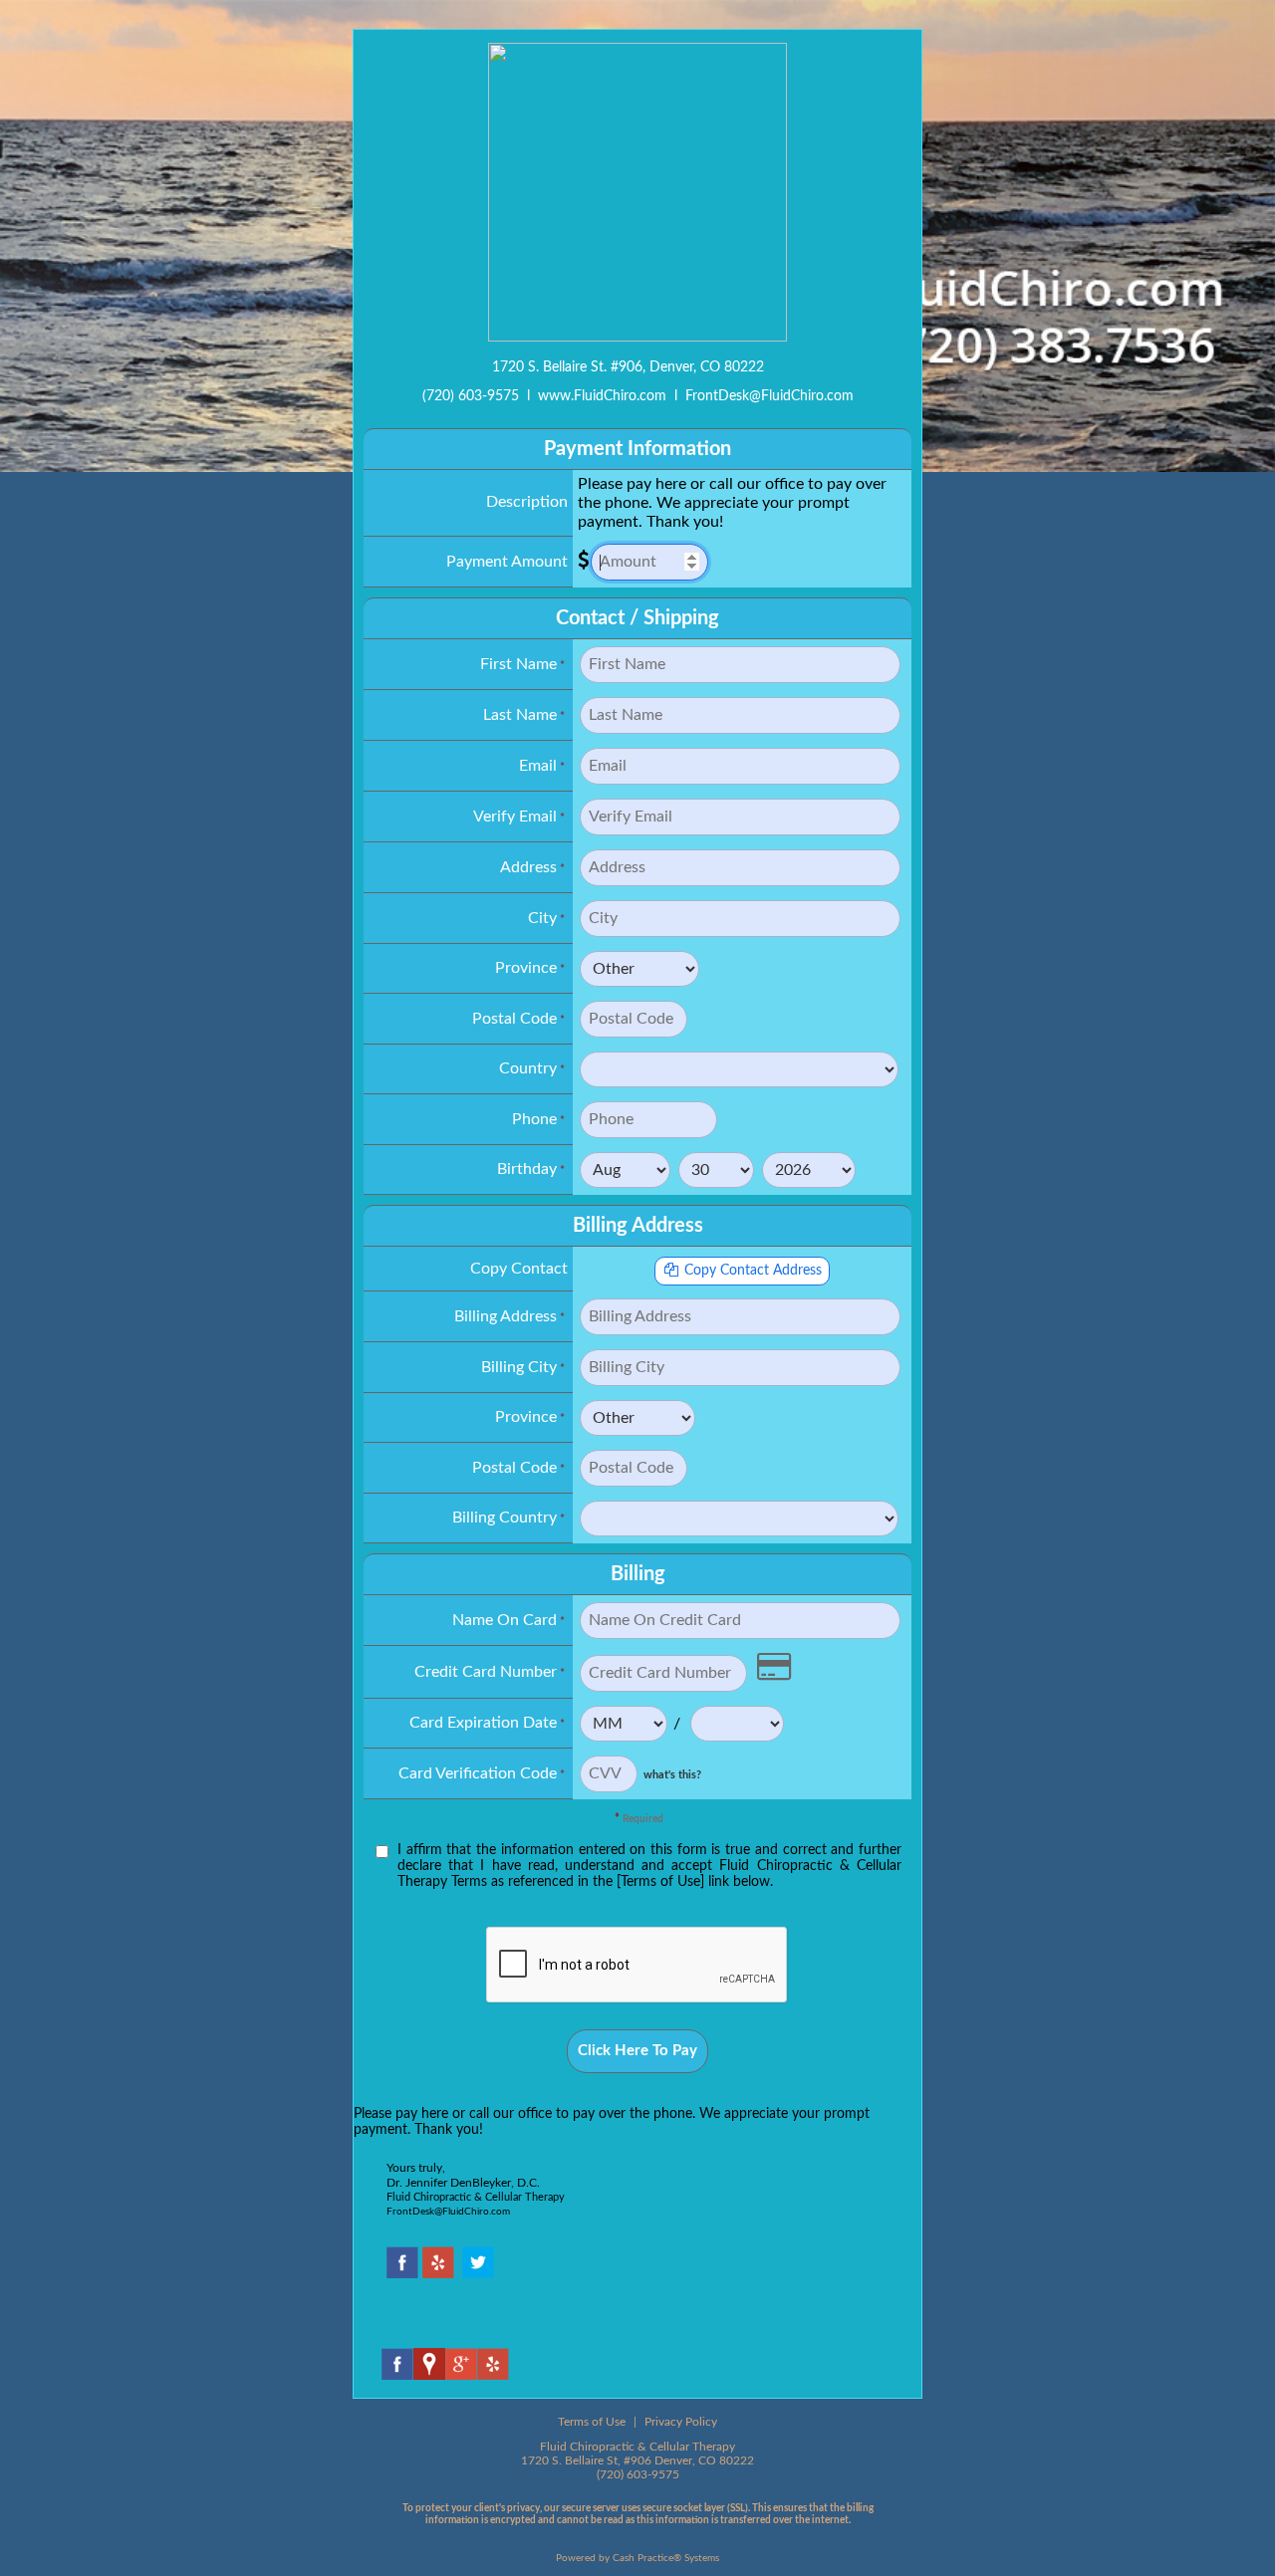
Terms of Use (592, 2422)
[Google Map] (429, 2375)
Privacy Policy (681, 2422)
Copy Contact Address (751, 1271)
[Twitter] (478, 2273)
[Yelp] (438, 2273)
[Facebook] (402, 2273)
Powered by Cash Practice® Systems (637, 2558)
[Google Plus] (461, 2375)
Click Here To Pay (637, 2051)
